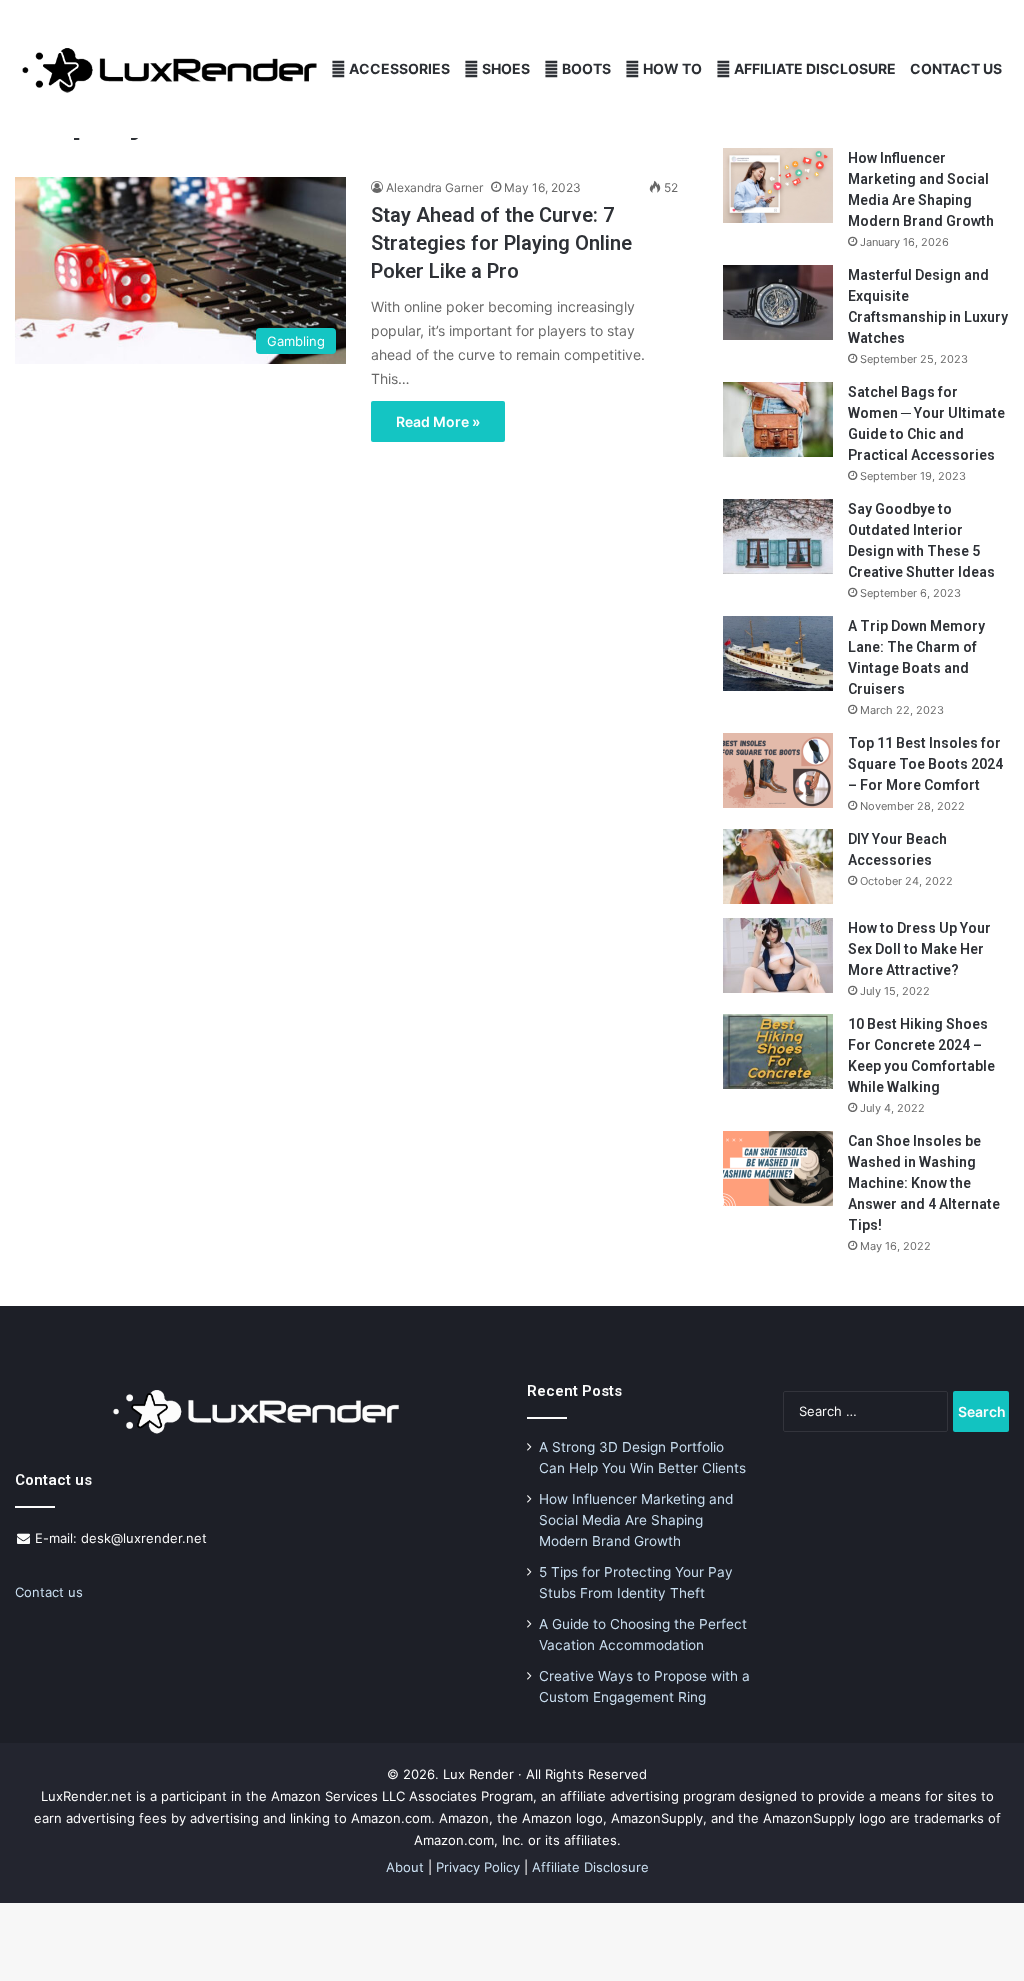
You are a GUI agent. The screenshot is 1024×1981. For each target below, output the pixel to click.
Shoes (504, 68)
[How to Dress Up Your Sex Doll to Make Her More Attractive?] (778, 955)
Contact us (49, 1592)
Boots (585, 68)
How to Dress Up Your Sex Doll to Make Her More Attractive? (919, 949)
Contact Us (956, 68)
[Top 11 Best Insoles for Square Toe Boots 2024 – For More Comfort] (778, 770)
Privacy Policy (478, 1867)
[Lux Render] (169, 69)
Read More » (438, 421)
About (405, 1867)
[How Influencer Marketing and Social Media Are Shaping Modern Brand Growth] (778, 185)
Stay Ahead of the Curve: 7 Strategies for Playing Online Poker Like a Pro (501, 243)
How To (671, 68)
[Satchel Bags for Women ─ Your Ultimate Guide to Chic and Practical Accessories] (778, 419)
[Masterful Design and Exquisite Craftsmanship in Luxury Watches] (778, 302)
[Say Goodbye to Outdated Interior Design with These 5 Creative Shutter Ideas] (778, 536)
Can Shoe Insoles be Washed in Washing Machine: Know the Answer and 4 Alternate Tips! (924, 1183)
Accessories (398, 68)
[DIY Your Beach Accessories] (778, 866)
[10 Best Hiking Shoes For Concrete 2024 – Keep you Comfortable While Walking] (778, 1051)
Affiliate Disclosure (813, 68)
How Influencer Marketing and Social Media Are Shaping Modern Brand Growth (636, 1520)
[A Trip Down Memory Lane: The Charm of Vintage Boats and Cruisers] (778, 653)
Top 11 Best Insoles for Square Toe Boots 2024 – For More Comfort (925, 764)
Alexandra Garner (434, 187)
